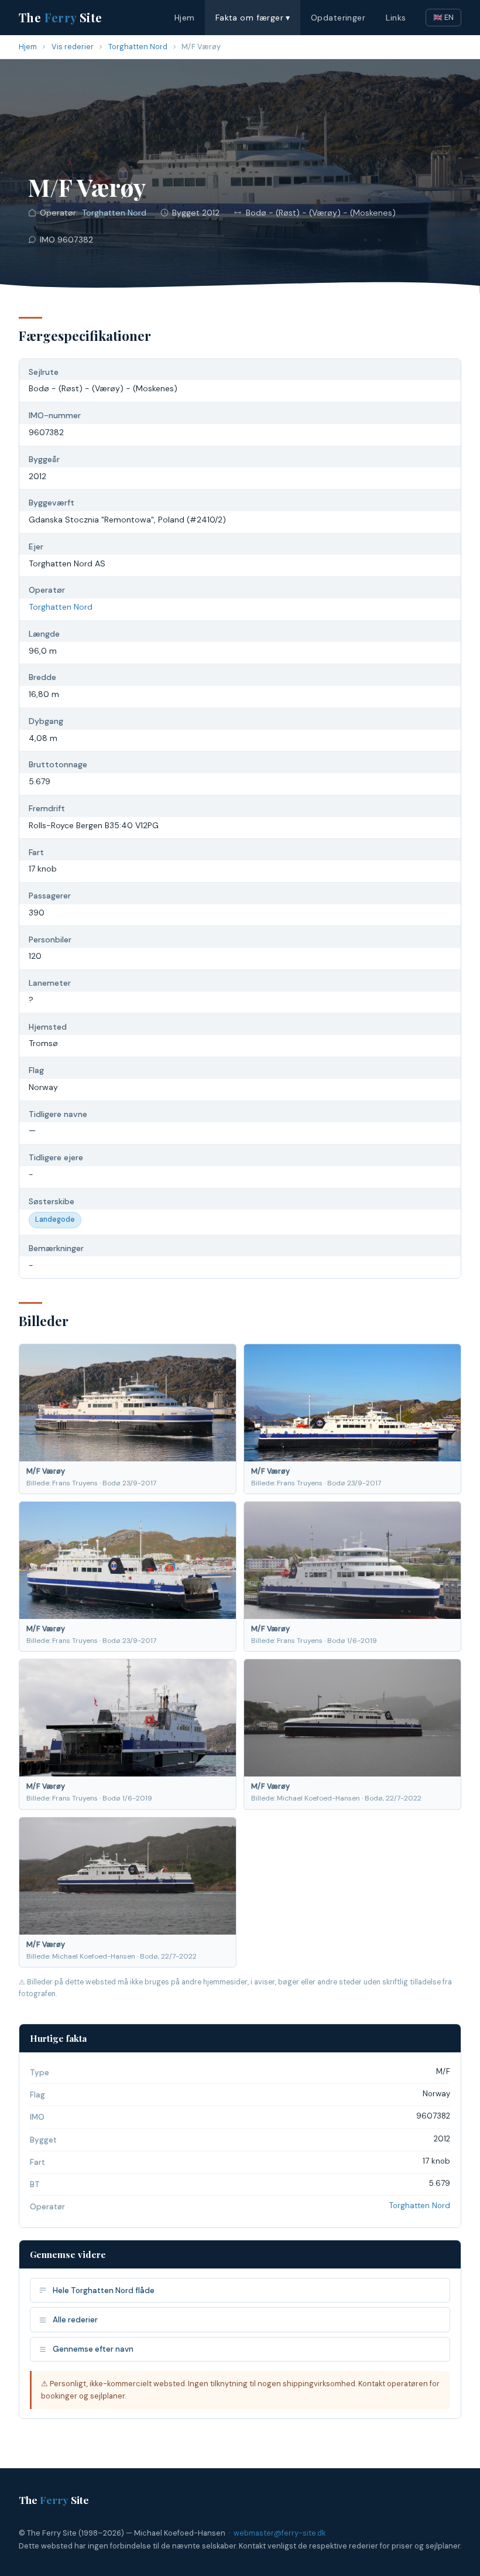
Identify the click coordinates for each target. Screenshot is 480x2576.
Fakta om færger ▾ (253, 18)
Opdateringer (338, 18)
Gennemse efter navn (93, 2349)
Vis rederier (73, 47)
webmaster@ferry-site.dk (280, 2533)
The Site (61, 17)
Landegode (55, 1219)
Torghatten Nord (138, 47)
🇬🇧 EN (443, 17)
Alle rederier (75, 2320)
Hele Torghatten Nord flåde (104, 2290)
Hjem (185, 18)
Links (396, 18)
